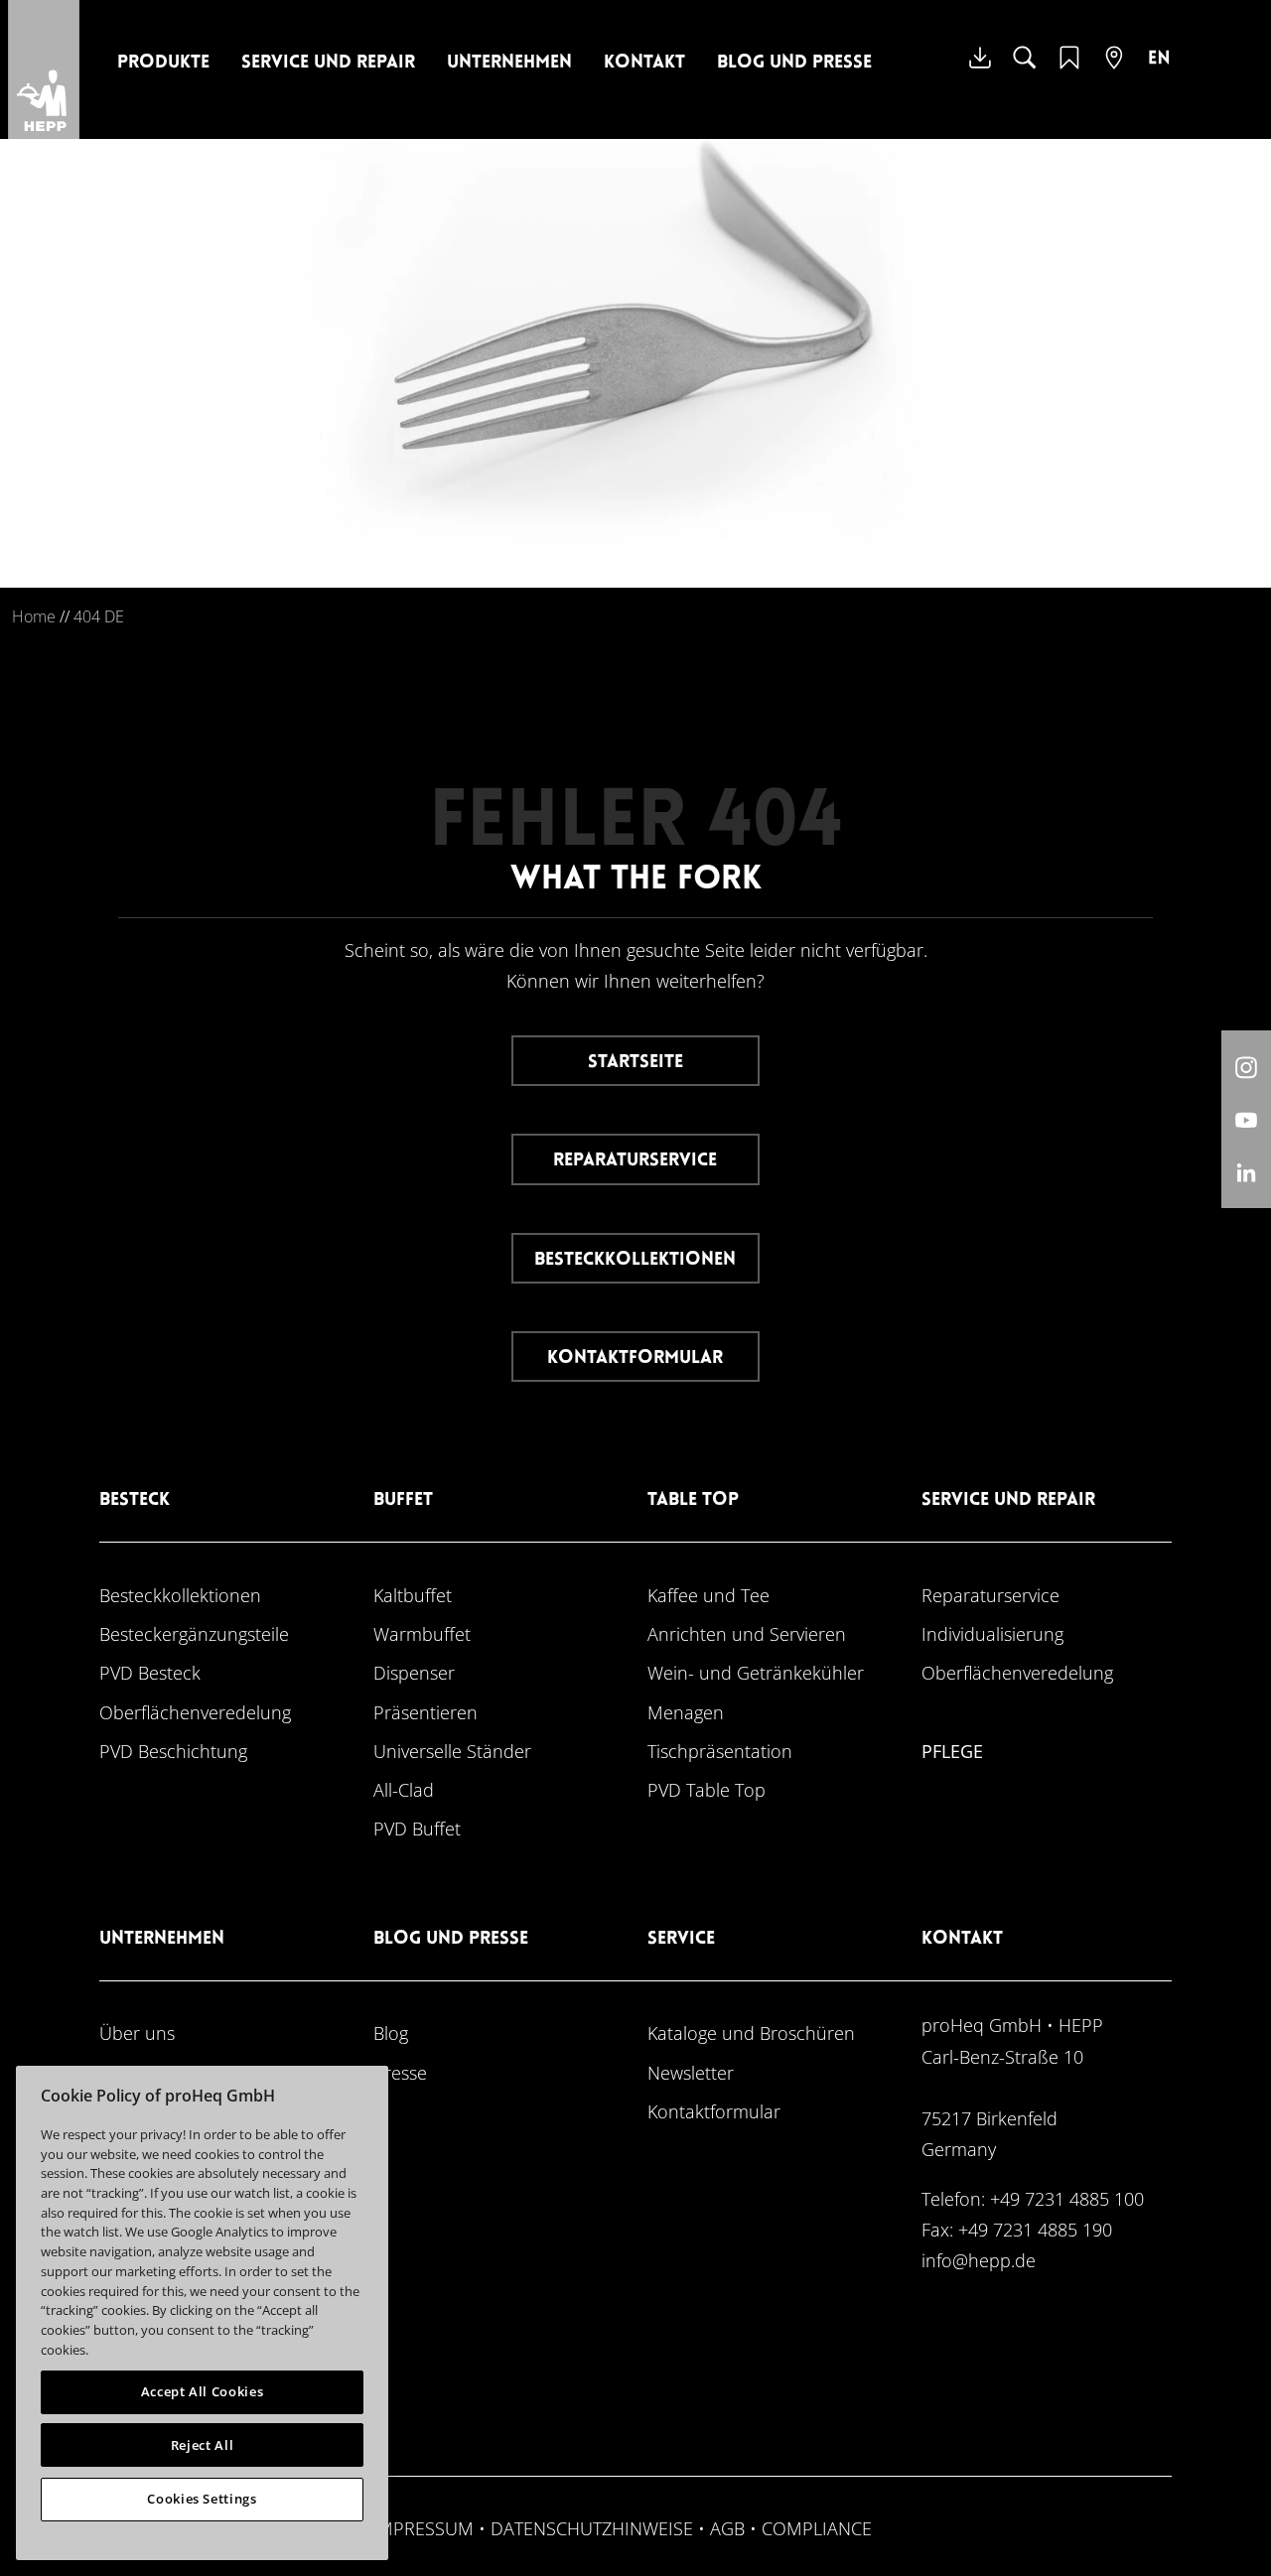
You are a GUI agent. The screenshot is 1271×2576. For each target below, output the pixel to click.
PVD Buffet (417, 1828)
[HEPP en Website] (1159, 72)
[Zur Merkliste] (1069, 70)
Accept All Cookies (203, 2391)
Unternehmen (509, 63)
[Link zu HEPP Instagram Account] (1246, 1067)
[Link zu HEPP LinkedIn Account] (1246, 1172)
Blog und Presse (794, 63)
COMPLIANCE (817, 2528)
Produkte (163, 63)
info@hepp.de (979, 2260)
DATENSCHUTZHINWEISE (592, 2528)
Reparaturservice (635, 1161)
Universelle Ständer (452, 1751)
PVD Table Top (706, 1789)
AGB (727, 2528)
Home (34, 616)
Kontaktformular (635, 1358)
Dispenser (414, 1672)
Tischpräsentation (720, 1751)
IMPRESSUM (423, 2528)
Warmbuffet (422, 1633)
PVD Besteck (150, 1672)
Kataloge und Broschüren (751, 2033)
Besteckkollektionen (635, 1260)
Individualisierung (992, 1633)
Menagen (686, 1712)
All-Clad (404, 1789)
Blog (391, 2033)
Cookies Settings (202, 2499)
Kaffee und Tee (708, 1595)
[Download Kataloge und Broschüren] (980, 72)
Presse (400, 2072)
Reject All (203, 2445)
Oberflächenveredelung (195, 1712)
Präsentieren (425, 1712)
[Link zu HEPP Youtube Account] (1246, 1119)
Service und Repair (328, 63)
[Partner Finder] (1114, 70)
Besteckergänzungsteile (194, 1633)
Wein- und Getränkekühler (756, 1672)
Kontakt (644, 63)
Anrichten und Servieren (747, 1633)
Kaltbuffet (413, 1595)
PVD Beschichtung (173, 1751)
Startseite (635, 1063)
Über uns (137, 2033)
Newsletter (691, 2072)
